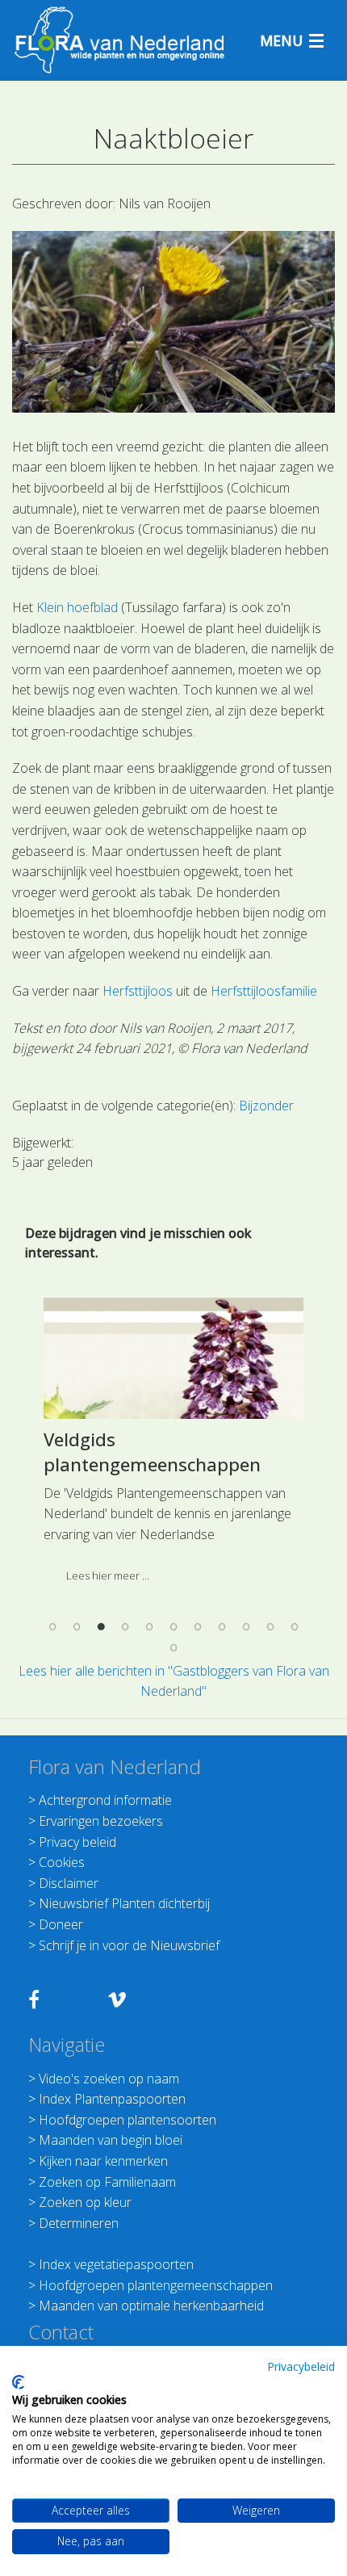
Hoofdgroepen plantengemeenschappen (156, 2285)
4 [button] (125, 1627)
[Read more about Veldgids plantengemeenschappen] (173, 1358)
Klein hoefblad (77, 607)
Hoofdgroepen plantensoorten (128, 2120)
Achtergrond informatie (105, 1800)
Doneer (61, 1924)
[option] (173, 1446)
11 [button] (295, 1627)
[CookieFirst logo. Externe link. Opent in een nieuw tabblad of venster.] (18, 2382)
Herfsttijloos (138, 991)
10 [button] (270, 1627)
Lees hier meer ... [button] (108, 1575)
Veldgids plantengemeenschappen (152, 1452)
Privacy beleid (77, 1842)
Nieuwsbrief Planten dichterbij (124, 1903)
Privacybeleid (301, 2366)
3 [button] (101, 1627)
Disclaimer (69, 1883)
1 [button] (52, 1627)
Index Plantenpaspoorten (112, 2099)
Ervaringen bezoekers (101, 1821)
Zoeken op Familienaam (107, 2182)
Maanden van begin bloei (111, 2140)
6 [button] (173, 1627)
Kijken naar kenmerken (103, 2161)
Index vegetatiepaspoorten (116, 2264)
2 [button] (77, 1627)
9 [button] (246, 1627)
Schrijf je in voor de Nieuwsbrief (129, 1945)
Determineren (79, 2223)
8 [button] (222, 1627)
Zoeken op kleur (85, 2202)
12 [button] (173, 1647)
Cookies (62, 1862)
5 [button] (149, 1627)
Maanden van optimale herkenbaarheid (151, 2305)
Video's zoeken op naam (109, 2079)
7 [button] (198, 1627)
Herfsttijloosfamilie (264, 991)
